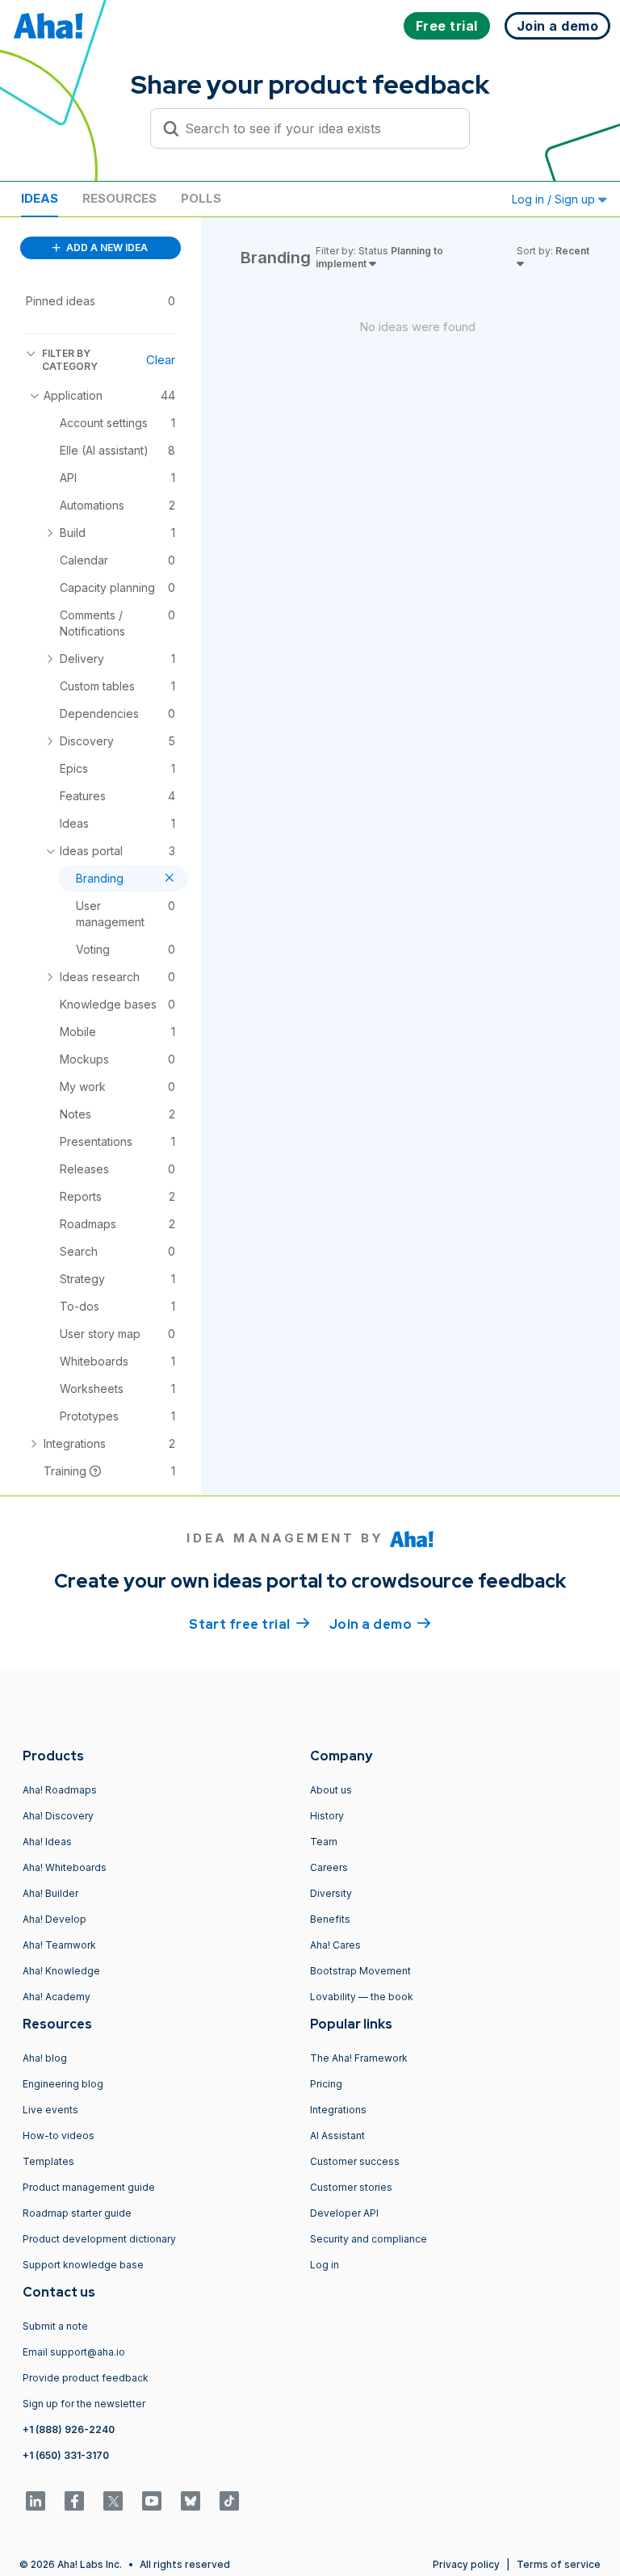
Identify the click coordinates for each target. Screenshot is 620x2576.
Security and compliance (369, 2239)
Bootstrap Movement (360, 1971)
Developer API (344, 2213)
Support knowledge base (83, 2265)
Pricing (326, 2084)
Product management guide (89, 2187)
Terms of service (559, 2564)
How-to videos (59, 2135)
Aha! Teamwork (59, 1945)
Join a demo (380, 1624)
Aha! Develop (54, 1919)
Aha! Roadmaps (60, 1790)
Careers (329, 1867)
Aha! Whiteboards (65, 1867)
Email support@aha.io (74, 2352)
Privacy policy (466, 2564)
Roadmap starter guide (77, 2213)
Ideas (40, 198)
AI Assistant (337, 2135)
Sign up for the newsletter (84, 2404)
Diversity (331, 1893)
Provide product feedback (86, 2378)
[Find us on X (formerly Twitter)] (113, 2501)
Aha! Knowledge (61, 1971)
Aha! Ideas (47, 1842)
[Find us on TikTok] (229, 2501)
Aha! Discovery (58, 1816)
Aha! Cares (335, 1945)
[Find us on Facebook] (74, 2501)
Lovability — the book (362, 1997)
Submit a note (55, 2326)
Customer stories (351, 2187)
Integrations (338, 2110)
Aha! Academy (57, 1997)
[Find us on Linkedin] (36, 2501)
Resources (119, 198)
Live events (50, 2110)
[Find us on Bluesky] (191, 2501)
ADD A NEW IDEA (106, 248)
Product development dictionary (99, 2239)
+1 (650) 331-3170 (66, 2455)
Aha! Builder (50, 1893)
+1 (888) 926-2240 (69, 2429)
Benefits (330, 1919)
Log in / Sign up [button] (555, 199)
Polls (201, 198)
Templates (48, 2161)
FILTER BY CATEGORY (70, 360)
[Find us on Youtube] (152, 2501)
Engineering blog (63, 2084)
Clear (161, 360)
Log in (325, 2265)
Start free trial (249, 1624)
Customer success (355, 2161)
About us (331, 1790)
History (327, 1816)
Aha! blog (45, 2058)
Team (324, 1842)
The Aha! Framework (359, 2058)
